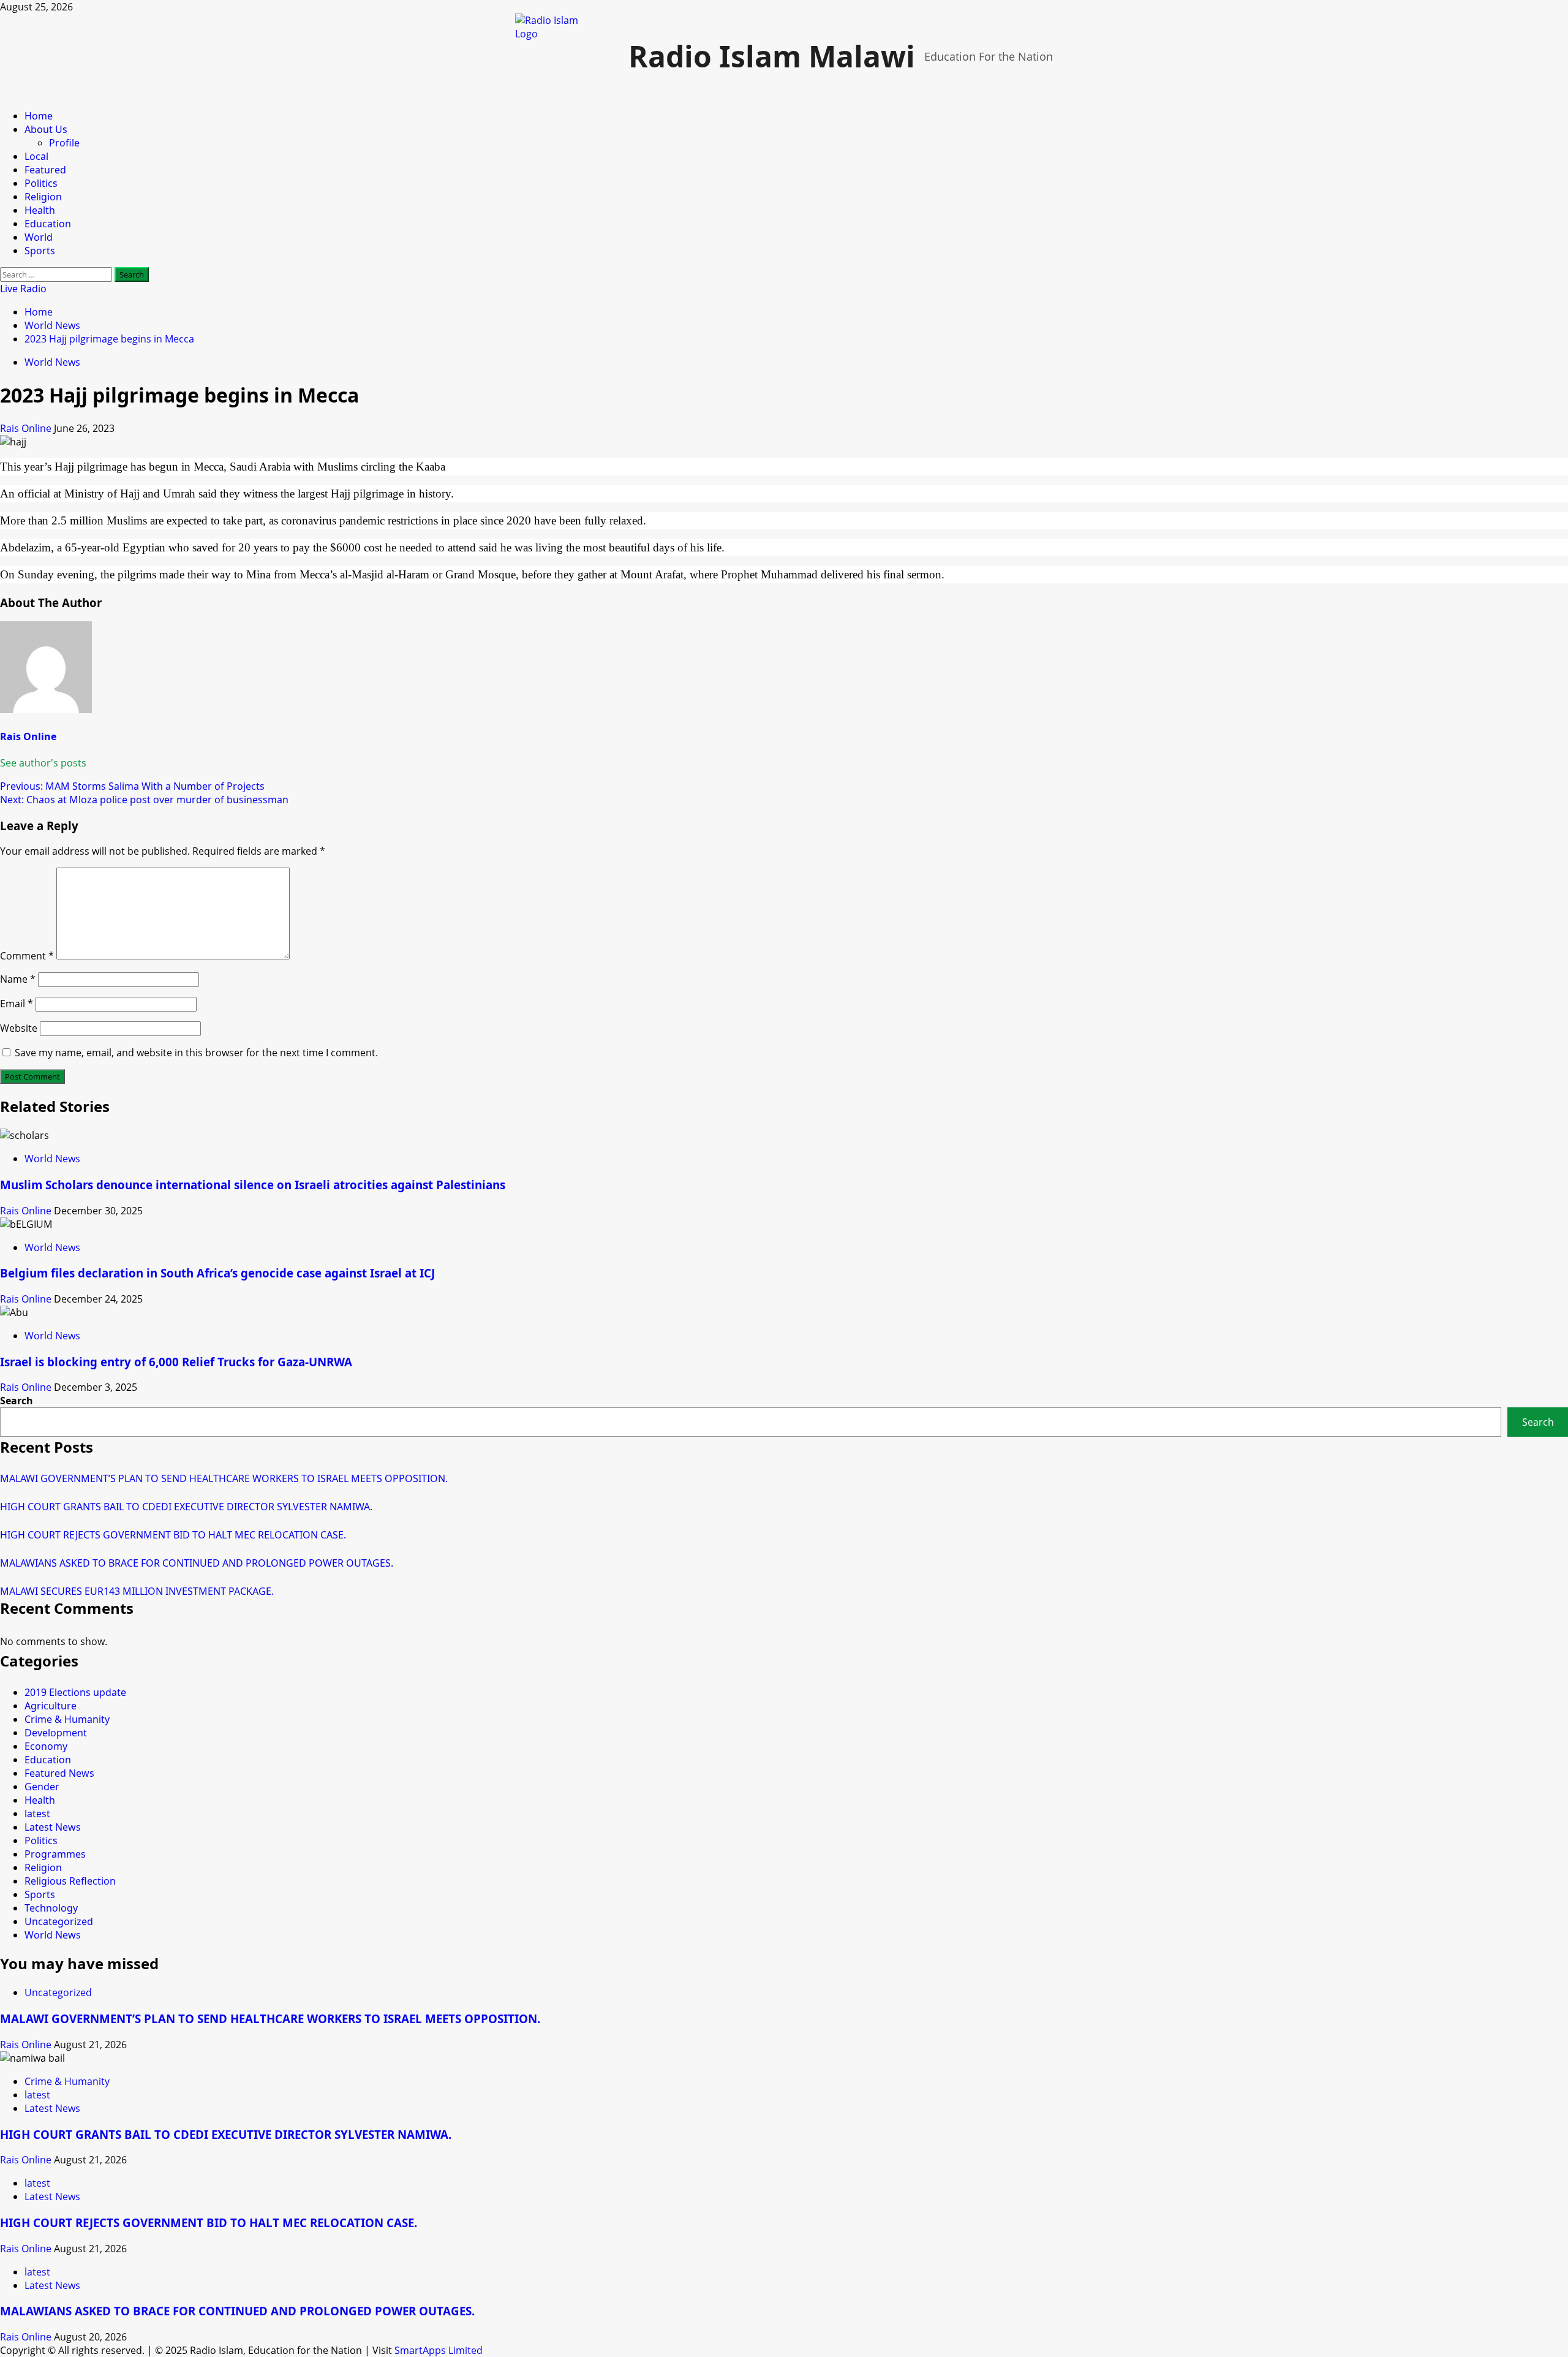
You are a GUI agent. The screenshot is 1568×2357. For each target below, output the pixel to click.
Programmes (55, 1854)
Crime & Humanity (67, 1719)
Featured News (59, 1773)
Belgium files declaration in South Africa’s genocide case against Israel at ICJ (217, 1273)
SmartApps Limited (439, 2350)
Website (19, 1028)
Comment (27, 956)
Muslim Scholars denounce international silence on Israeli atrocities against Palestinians (253, 1185)
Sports (40, 251)
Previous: (132, 786)
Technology (51, 1908)
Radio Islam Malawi (772, 56)
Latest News (53, 1827)
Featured (45, 170)
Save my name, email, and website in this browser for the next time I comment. (196, 1053)
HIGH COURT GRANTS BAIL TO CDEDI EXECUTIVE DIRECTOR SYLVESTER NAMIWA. (186, 1507)
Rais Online (27, 428)
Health (40, 210)
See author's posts (43, 763)
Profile (64, 143)
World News (52, 362)
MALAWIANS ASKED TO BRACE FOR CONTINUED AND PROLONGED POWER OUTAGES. (197, 1563)
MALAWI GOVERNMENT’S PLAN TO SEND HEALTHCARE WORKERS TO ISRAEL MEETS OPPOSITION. (224, 1478)
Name (18, 979)
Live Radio (23, 289)
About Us (46, 129)
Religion (43, 197)
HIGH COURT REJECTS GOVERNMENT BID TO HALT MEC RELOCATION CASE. (173, 1535)
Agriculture (51, 1706)
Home (39, 116)
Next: (144, 800)
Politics (41, 183)
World (39, 237)
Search (17, 1401)
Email (17, 1004)
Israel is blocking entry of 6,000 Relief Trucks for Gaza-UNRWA (176, 1362)
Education (48, 224)
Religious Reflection (70, 1881)
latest (37, 1814)
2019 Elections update (75, 1692)
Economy (46, 1746)
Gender (42, 1787)
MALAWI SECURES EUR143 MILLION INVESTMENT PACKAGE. (137, 1591)
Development (56, 1733)
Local (36, 156)
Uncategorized (59, 1921)
